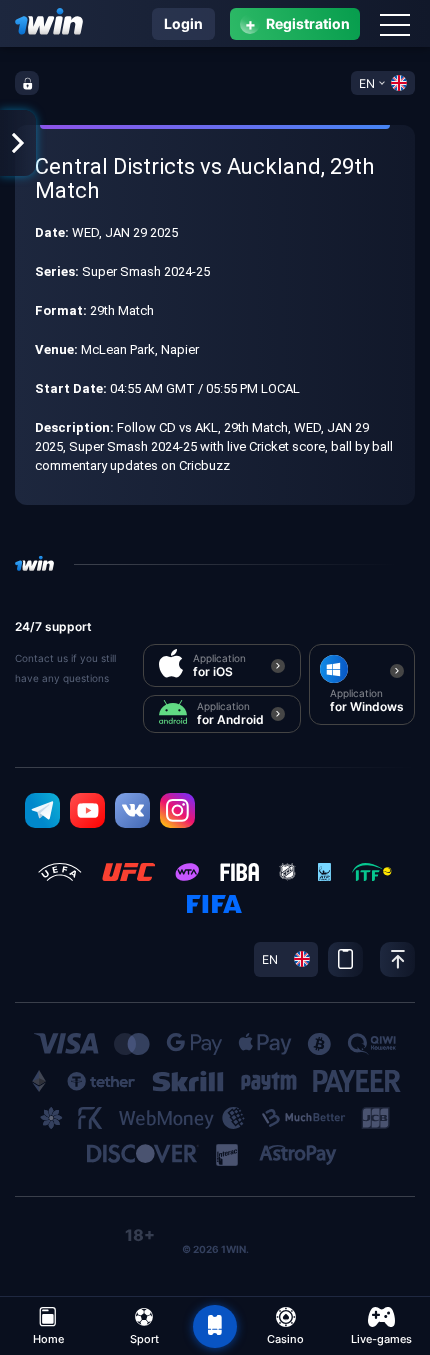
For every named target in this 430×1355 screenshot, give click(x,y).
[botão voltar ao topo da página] (215, 1327)
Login (183, 23)
